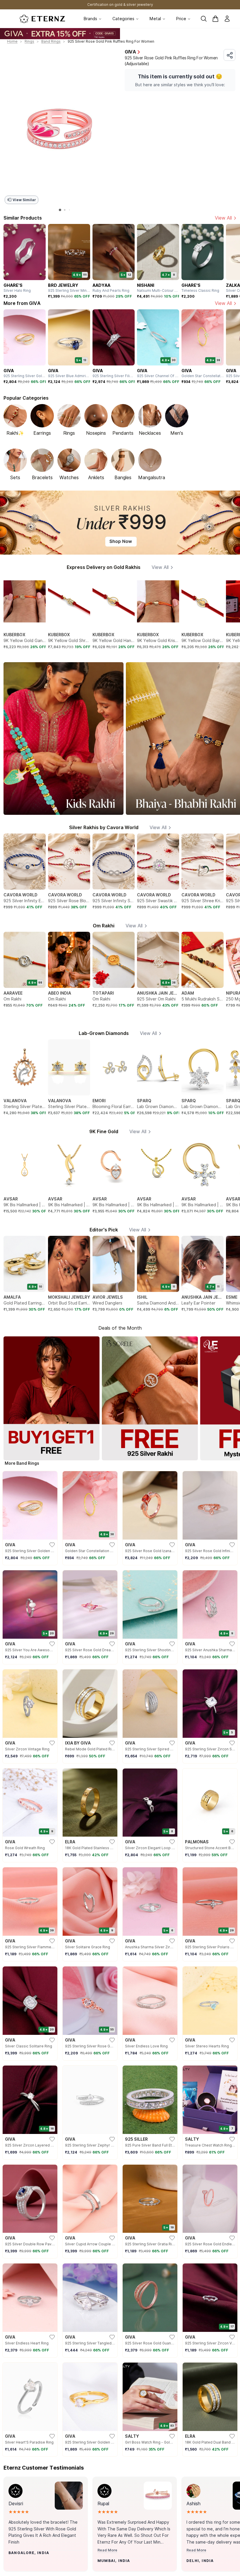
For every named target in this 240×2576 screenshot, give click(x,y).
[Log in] (227, 19)
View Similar (24, 200)
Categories (123, 19)
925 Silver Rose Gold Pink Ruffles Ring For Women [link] (111, 41)
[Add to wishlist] (24, 2564)
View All (223, 218)
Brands (90, 19)
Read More (107, 2550)
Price (181, 19)
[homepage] (42, 19)
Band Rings (51, 41)
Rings (29, 41)
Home (12, 41)
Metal (155, 19)
